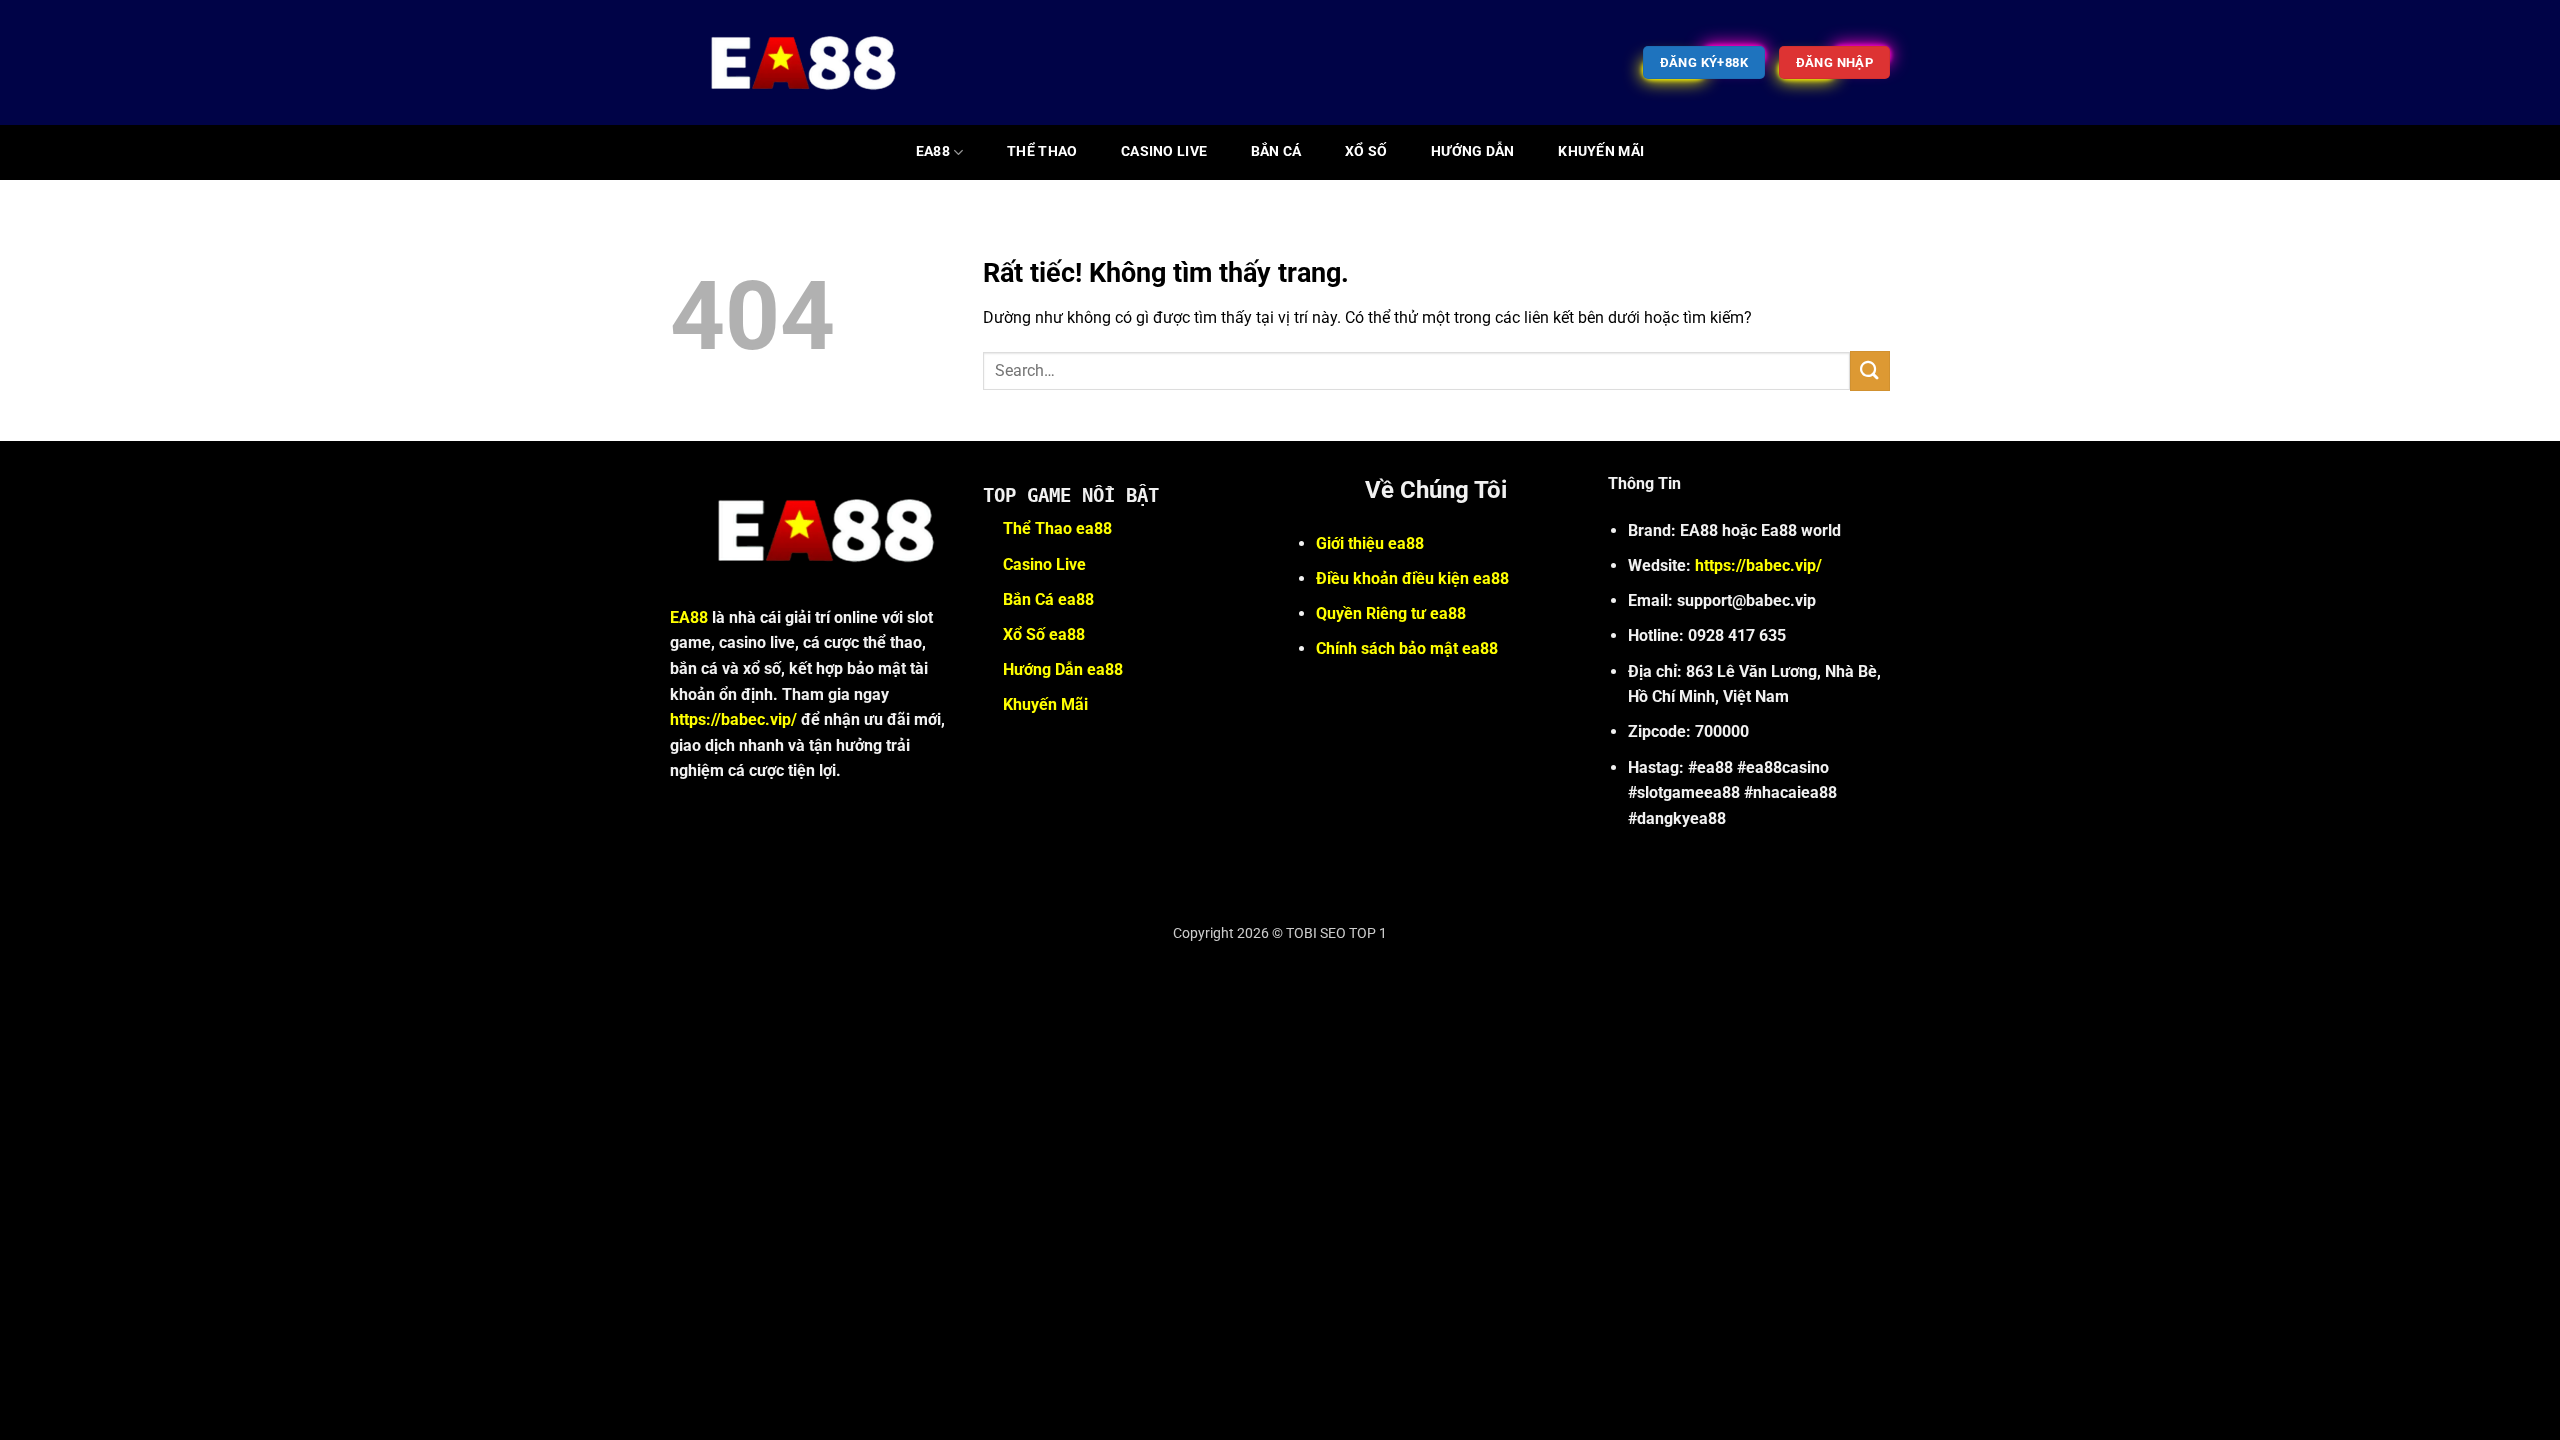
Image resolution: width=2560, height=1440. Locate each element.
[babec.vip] (791, 62)
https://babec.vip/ (733, 719)
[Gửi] (1870, 370)
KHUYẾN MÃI (1601, 151)
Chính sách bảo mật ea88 (1407, 648)
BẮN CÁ (1276, 151)
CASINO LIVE (1164, 151)
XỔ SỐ (1366, 151)
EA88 (933, 151)
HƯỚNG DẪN (1473, 151)
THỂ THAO (1042, 151)
